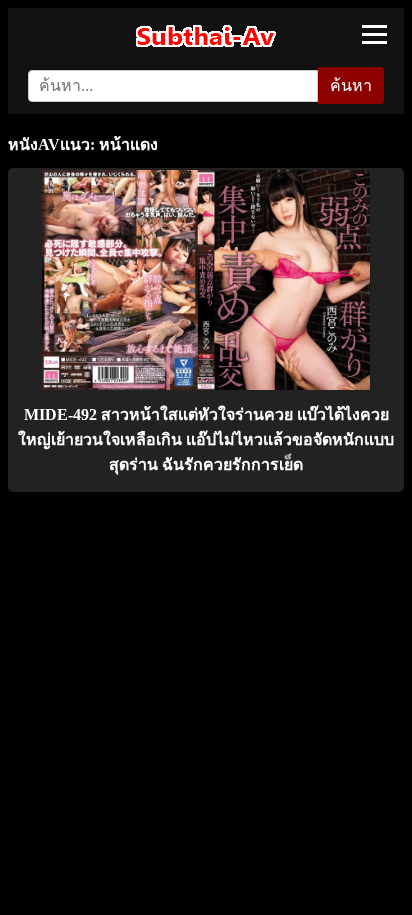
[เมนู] (374, 34)
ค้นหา (351, 85)
